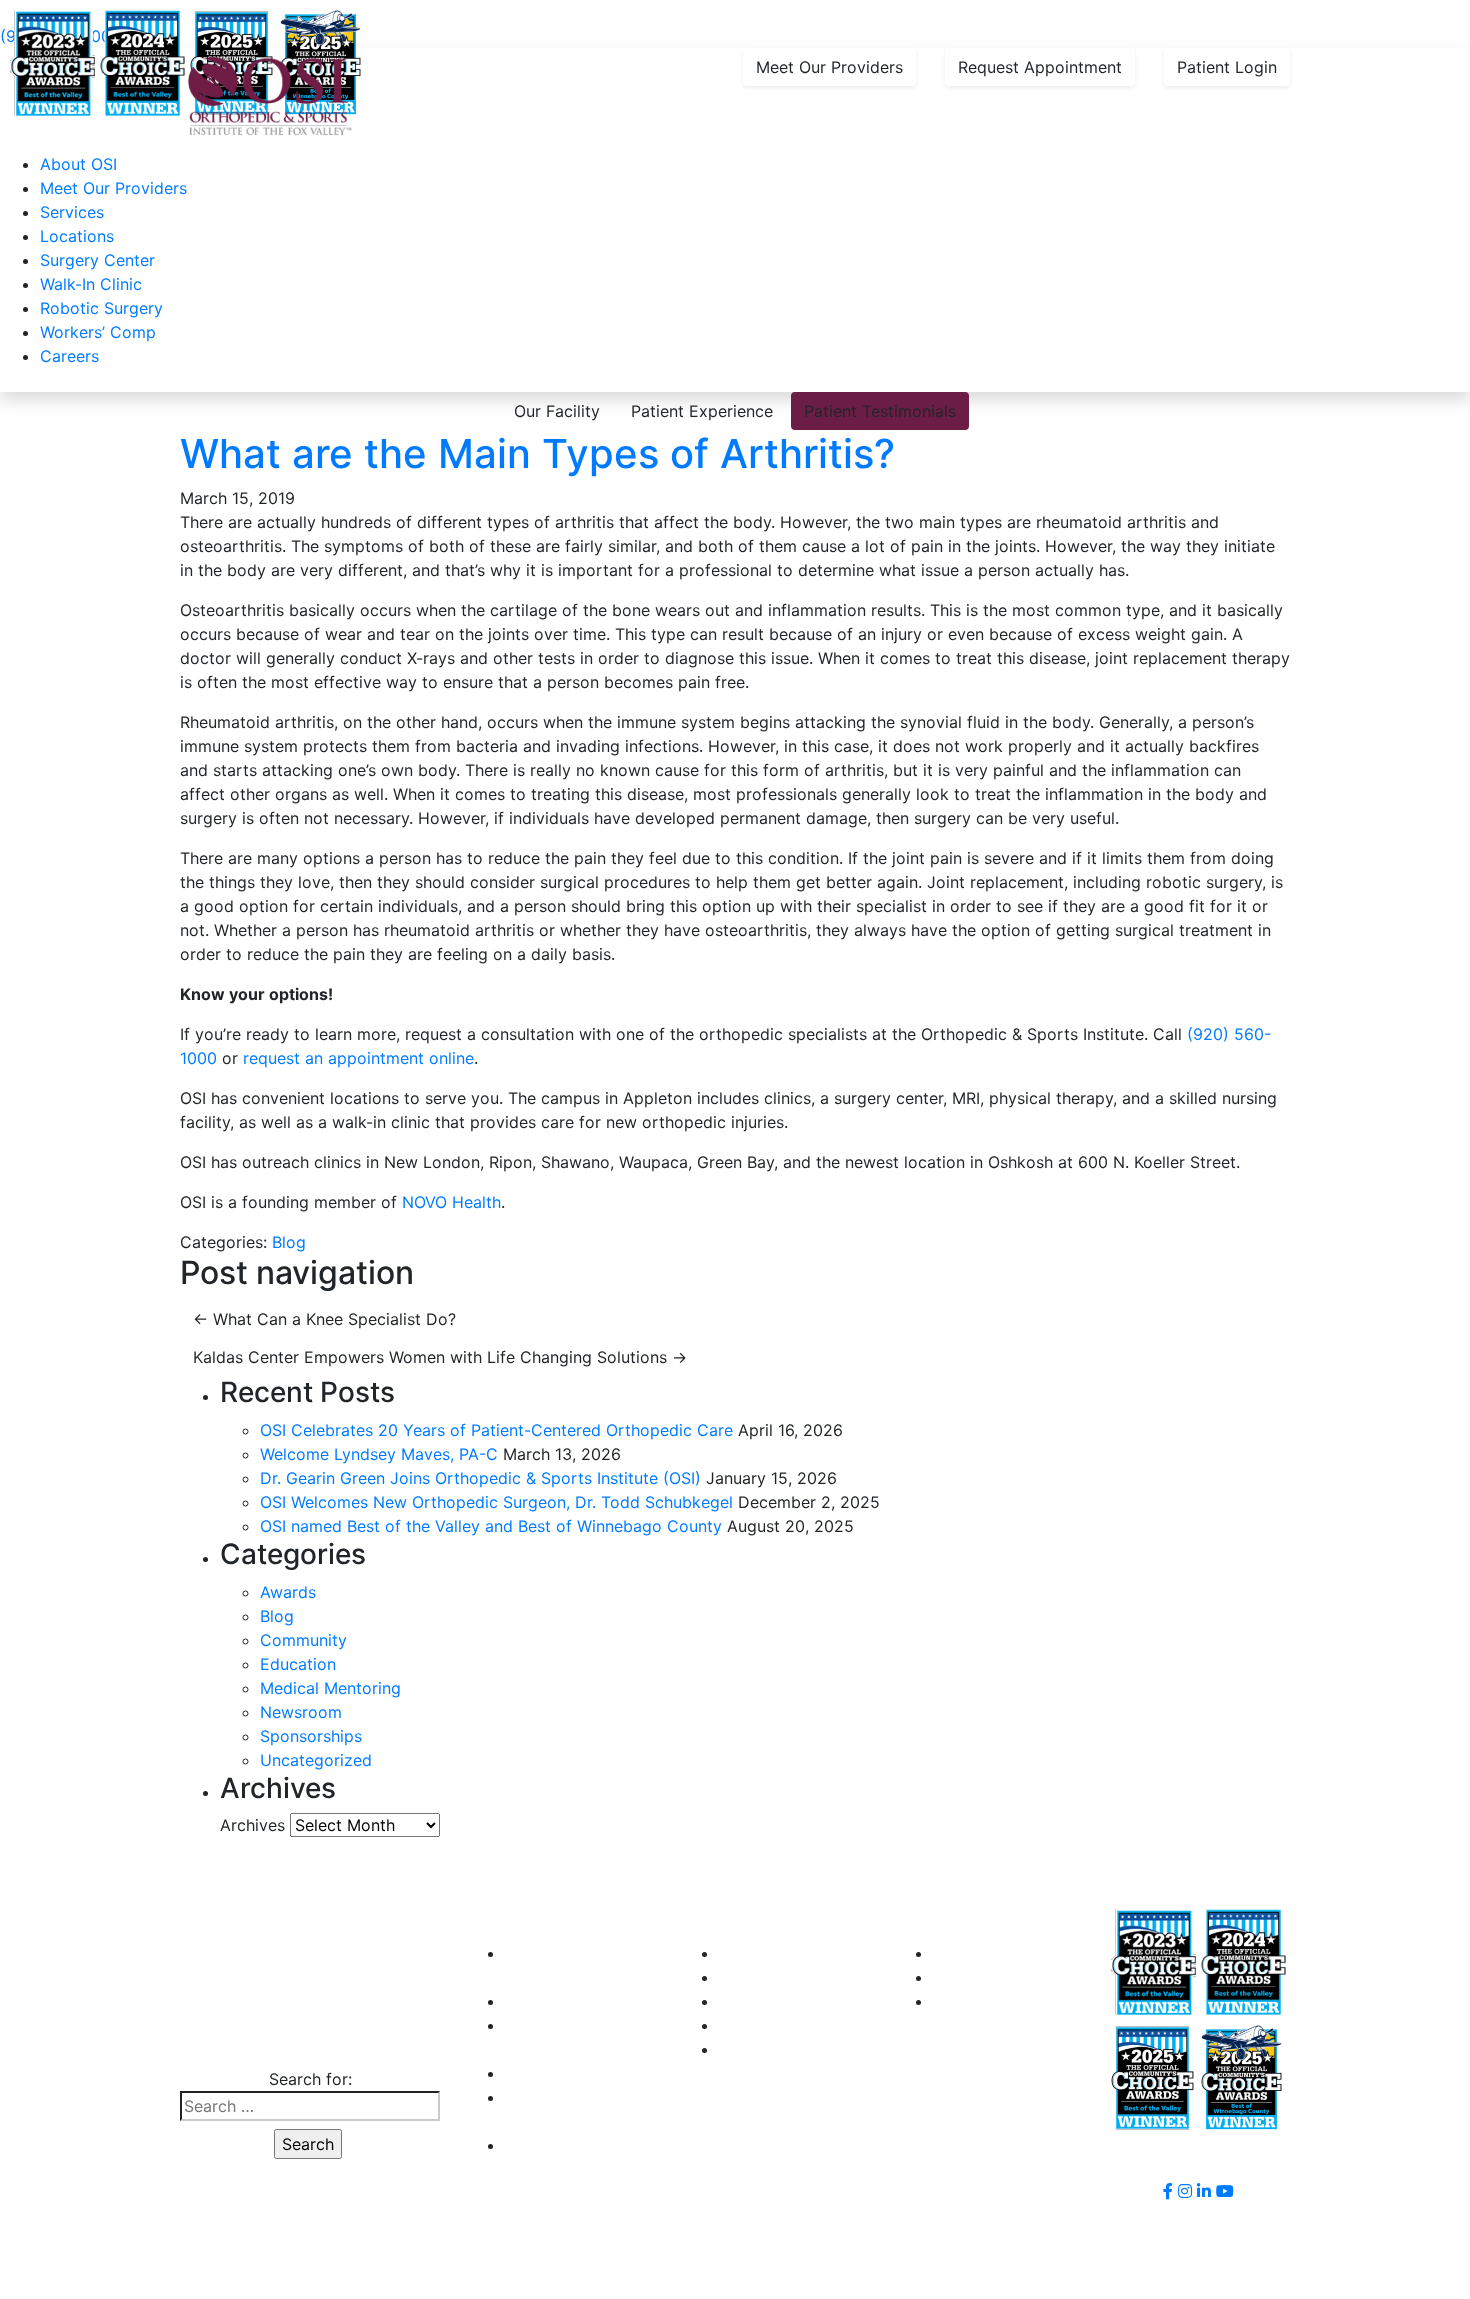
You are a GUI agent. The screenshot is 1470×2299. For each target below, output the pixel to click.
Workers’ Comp (98, 332)
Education (298, 1664)
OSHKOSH (757, 1977)
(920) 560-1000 (308, 2039)
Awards (288, 1592)
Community (303, 1640)
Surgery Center (97, 260)
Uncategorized (316, 1760)
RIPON (743, 2001)
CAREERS (541, 2073)
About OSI (78, 164)
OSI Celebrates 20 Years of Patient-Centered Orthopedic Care (496, 1430)
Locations (77, 236)
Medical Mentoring (330, 1688)
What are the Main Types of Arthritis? (537, 453)
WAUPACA (758, 2049)
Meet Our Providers (829, 67)
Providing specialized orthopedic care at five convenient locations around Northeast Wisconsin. (490, 12)
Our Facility (557, 411)
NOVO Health (451, 1202)
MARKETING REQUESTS (1024, 2001)
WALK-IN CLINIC (566, 2001)
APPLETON (761, 1953)
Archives (252, 1825)
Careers (69, 356)
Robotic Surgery (101, 308)
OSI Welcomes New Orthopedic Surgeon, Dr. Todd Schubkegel (496, 1502)
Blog (289, 1242)
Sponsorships (311, 1736)
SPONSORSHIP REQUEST (1028, 1953)
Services (72, 212)
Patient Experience (702, 411)
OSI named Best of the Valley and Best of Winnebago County (491, 1526)
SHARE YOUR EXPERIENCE (1035, 1977)
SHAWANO (759, 2025)
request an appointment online (358, 1058)
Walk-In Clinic (91, 284)
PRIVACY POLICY (570, 2145)
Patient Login (1227, 67)
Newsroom (301, 1712)
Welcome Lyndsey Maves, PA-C (379, 1454)
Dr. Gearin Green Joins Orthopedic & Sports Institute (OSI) (480, 1478)
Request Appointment (1040, 67)
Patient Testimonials (880, 411)
